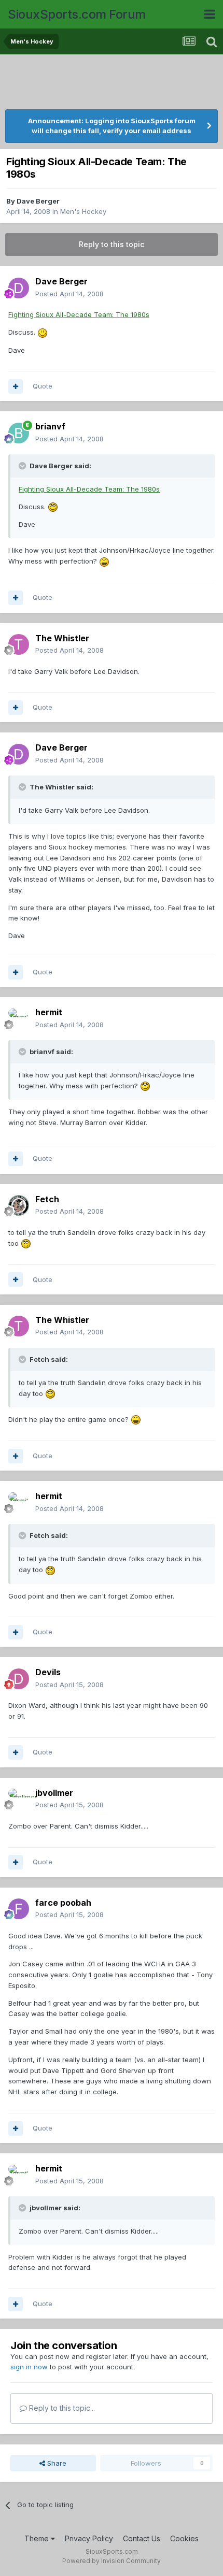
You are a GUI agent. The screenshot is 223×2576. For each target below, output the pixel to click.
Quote (43, 386)
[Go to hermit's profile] (19, 1019)
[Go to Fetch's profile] (19, 1205)
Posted (69, 294)
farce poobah (63, 1903)
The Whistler (62, 638)
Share (56, 2463)
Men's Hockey (83, 211)
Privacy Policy (89, 2538)
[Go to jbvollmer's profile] (19, 1799)
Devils (48, 1672)
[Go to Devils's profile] (19, 1679)
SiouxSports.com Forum (77, 14)
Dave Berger (38, 201)
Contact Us (142, 2538)
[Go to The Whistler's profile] (19, 644)
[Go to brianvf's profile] (19, 433)
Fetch (47, 1199)
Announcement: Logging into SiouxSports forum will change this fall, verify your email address (112, 126)
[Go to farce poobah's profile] (19, 1909)
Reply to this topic (112, 244)
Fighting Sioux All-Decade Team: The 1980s (79, 314)
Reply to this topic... (61, 2408)
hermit (49, 1012)
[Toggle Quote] (23, 466)
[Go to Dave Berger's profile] (19, 288)
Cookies (184, 2538)
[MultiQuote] (16, 386)
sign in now (29, 2367)
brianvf (50, 426)
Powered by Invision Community (112, 2561)
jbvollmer (54, 1793)
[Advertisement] (112, 83)
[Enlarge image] (43, 332)
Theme (38, 2538)
